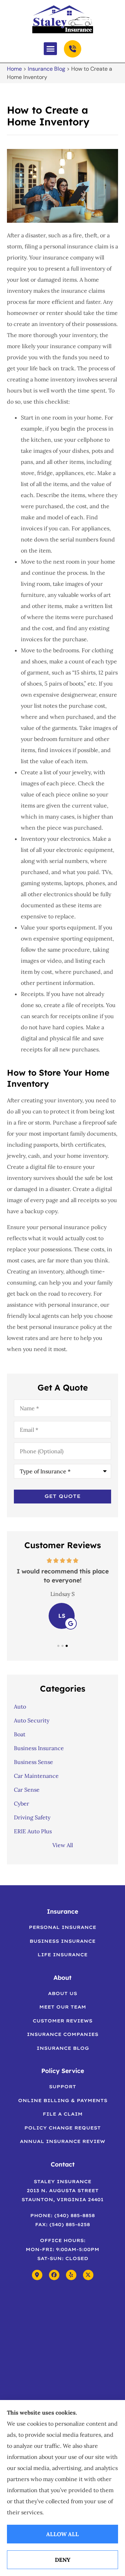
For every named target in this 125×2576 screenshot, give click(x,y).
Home (14, 69)
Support (62, 2087)
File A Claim (63, 2114)
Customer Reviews (62, 2021)
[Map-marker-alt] (37, 2275)
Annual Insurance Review (62, 2141)
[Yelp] (71, 2275)
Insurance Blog (47, 69)
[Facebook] (54, 2275)
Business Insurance (62, 1941)
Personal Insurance (62, 1927)
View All (63, 1845)
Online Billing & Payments (63, 2100)
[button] (50, 49)
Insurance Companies (62, 2034)
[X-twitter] (88, 2275)
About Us (62, 1993)
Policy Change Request (62, 2128)
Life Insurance (62, 1955)
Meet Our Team (63, 2007)
